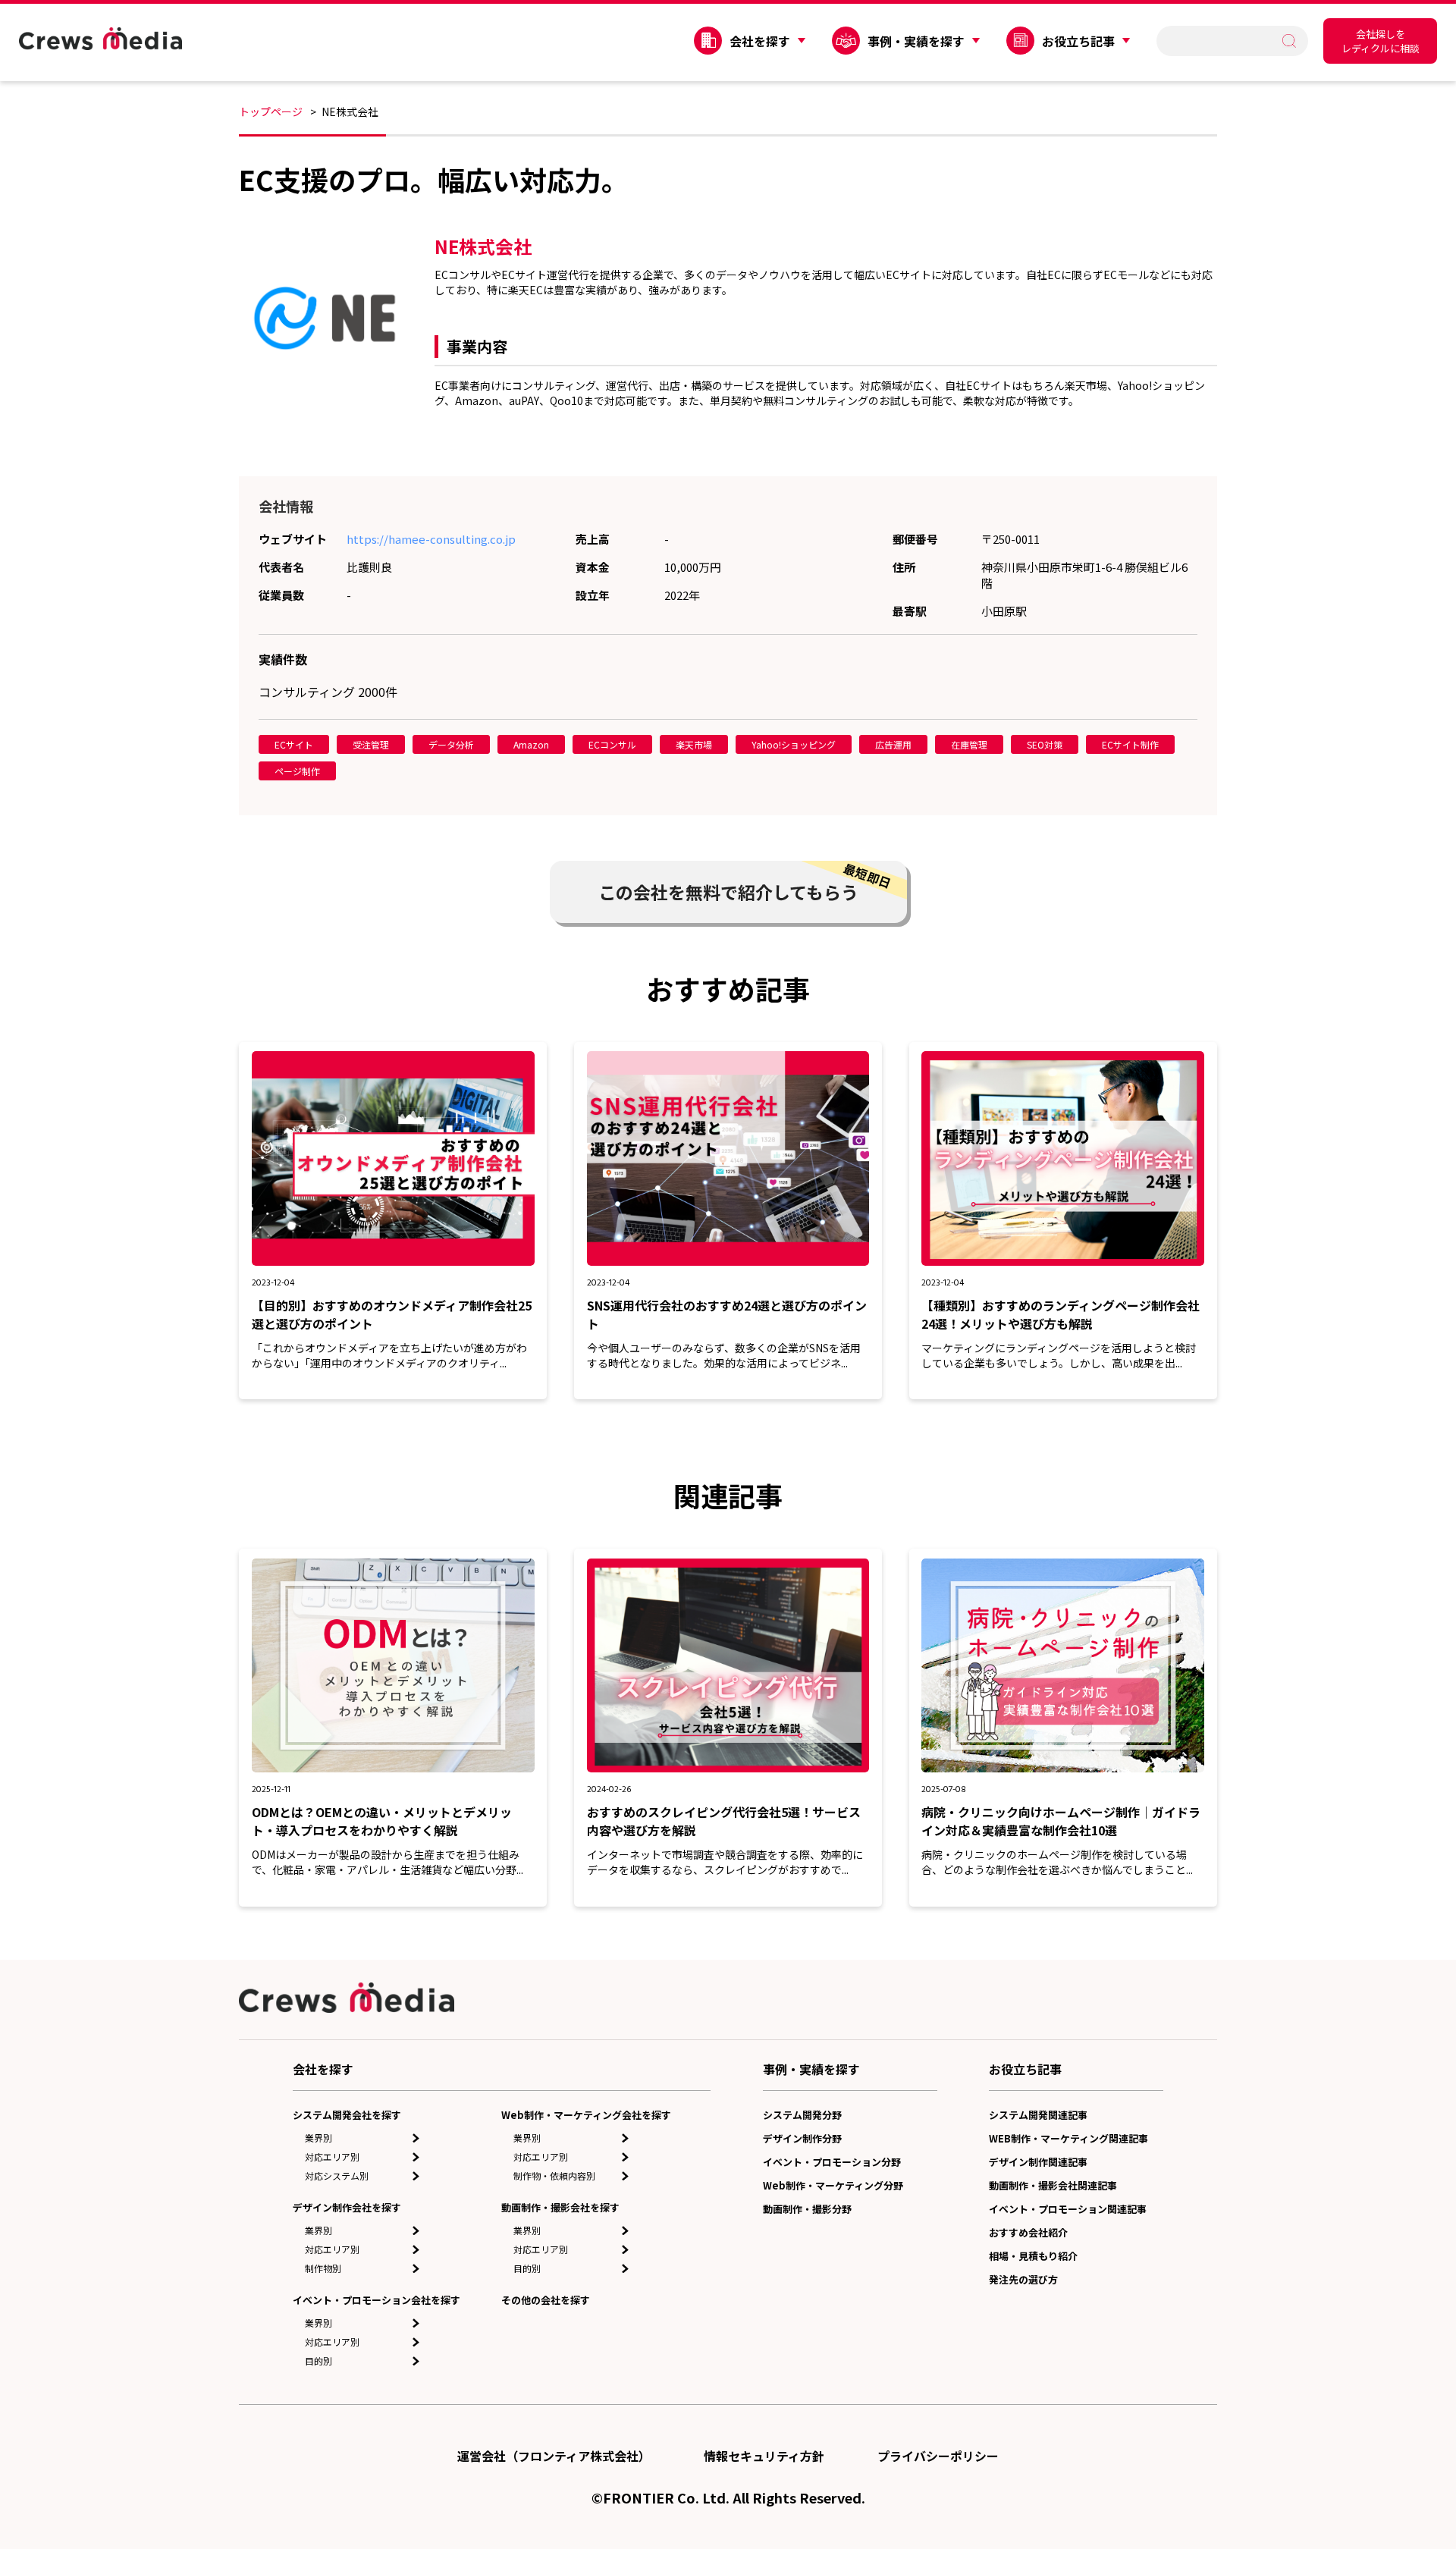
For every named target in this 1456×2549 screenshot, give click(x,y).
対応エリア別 (332, 2157)
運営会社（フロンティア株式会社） (554, 2456)
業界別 (318, 2138)
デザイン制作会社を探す (347, 2207)
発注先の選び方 (1023, 2279)
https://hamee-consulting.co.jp (431, 539)
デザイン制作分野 (802, 2138)
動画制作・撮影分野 (807, 2209)
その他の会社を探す (546, 2300)
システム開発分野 (802, 2115)
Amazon (531, 744)
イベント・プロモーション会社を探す (377, 2300)
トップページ (271, 111)
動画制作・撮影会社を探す (560, 2207)
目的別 (318, 2361)
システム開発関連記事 (1038, 2115)
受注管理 (371, 744)
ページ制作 (297, 771)
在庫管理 (969, 744)
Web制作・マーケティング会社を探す (586, 2115)
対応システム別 (337, 2175)
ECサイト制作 (1130, 744)
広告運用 (893, 744)
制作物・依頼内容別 (554, 2175)
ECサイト (294, 744)
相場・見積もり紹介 (1033, 2256)
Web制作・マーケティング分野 (833, 2185)
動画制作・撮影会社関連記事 (1053, 2185)
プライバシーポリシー (938, 2456)
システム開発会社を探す (347, 2115)
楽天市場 (694, 744)
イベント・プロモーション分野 (832, 2162)
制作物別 (323, 2268)
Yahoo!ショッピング (794, 744)
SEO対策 (1045, 744)
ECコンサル (612, 744)
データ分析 (451, 744)
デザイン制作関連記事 (1038, 2162)
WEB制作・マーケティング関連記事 (1068, 2138)
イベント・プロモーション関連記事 (1068, 2209)
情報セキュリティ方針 (764, 2456)
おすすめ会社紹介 (1028, 2232)
